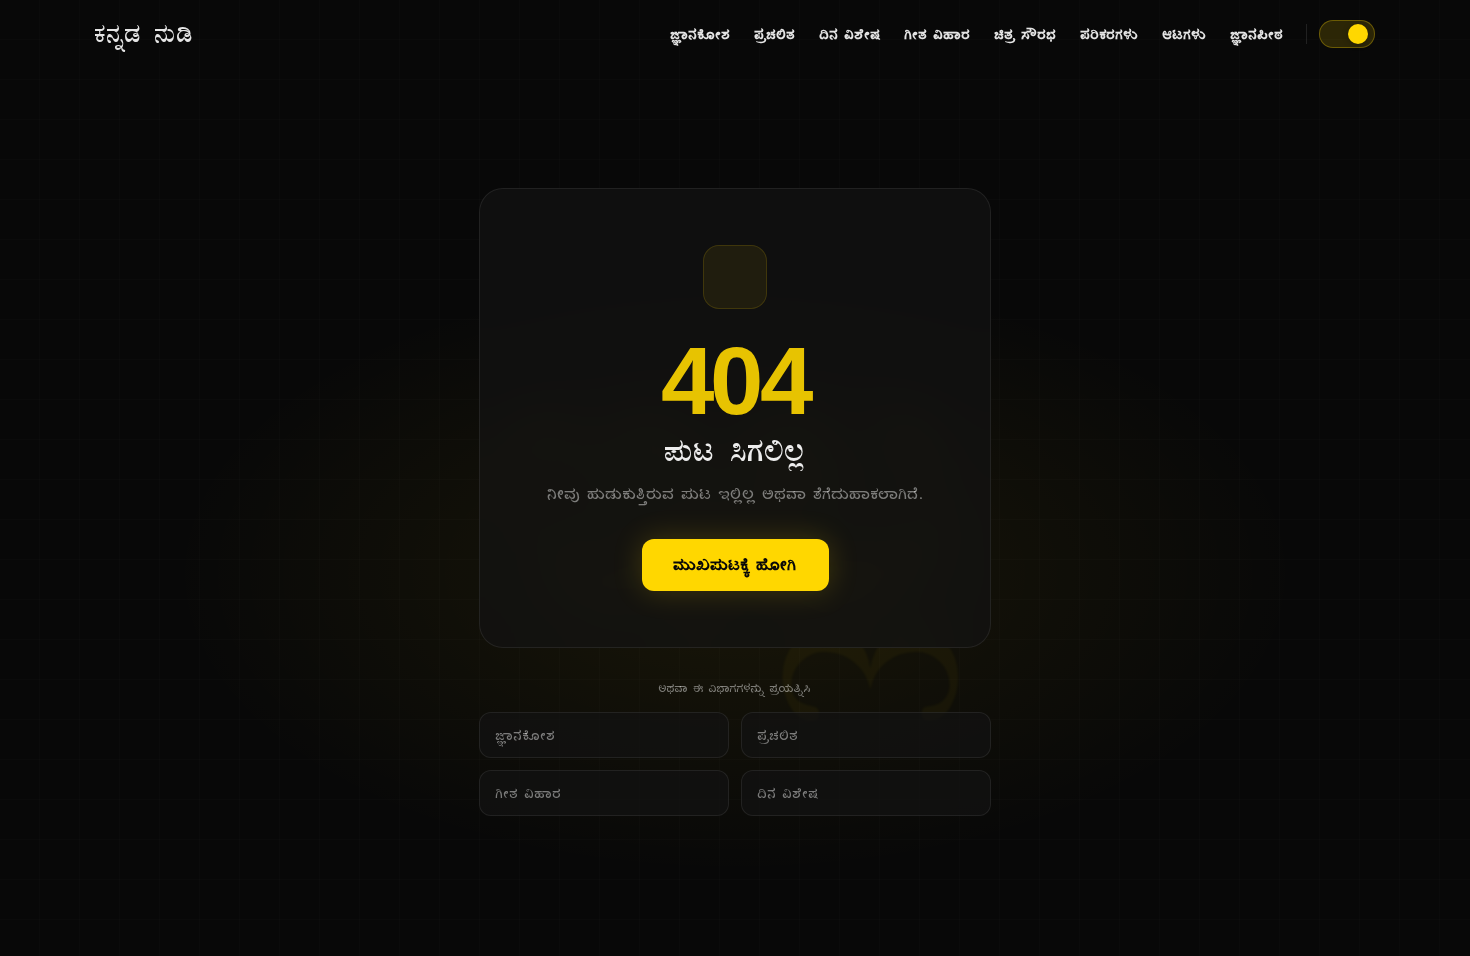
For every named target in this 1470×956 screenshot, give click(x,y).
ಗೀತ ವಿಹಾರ (938, 34)
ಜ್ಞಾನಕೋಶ (701, 34)
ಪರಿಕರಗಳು (1110, 34)
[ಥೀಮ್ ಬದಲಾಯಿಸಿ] (1347, 34)
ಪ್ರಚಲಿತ (775, 34)
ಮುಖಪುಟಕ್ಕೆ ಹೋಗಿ (735, 564)
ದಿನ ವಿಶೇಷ (850, 34)
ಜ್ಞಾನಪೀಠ (1257, 34)
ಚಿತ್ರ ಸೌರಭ (1026, 34)
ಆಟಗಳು (1185, 34)
